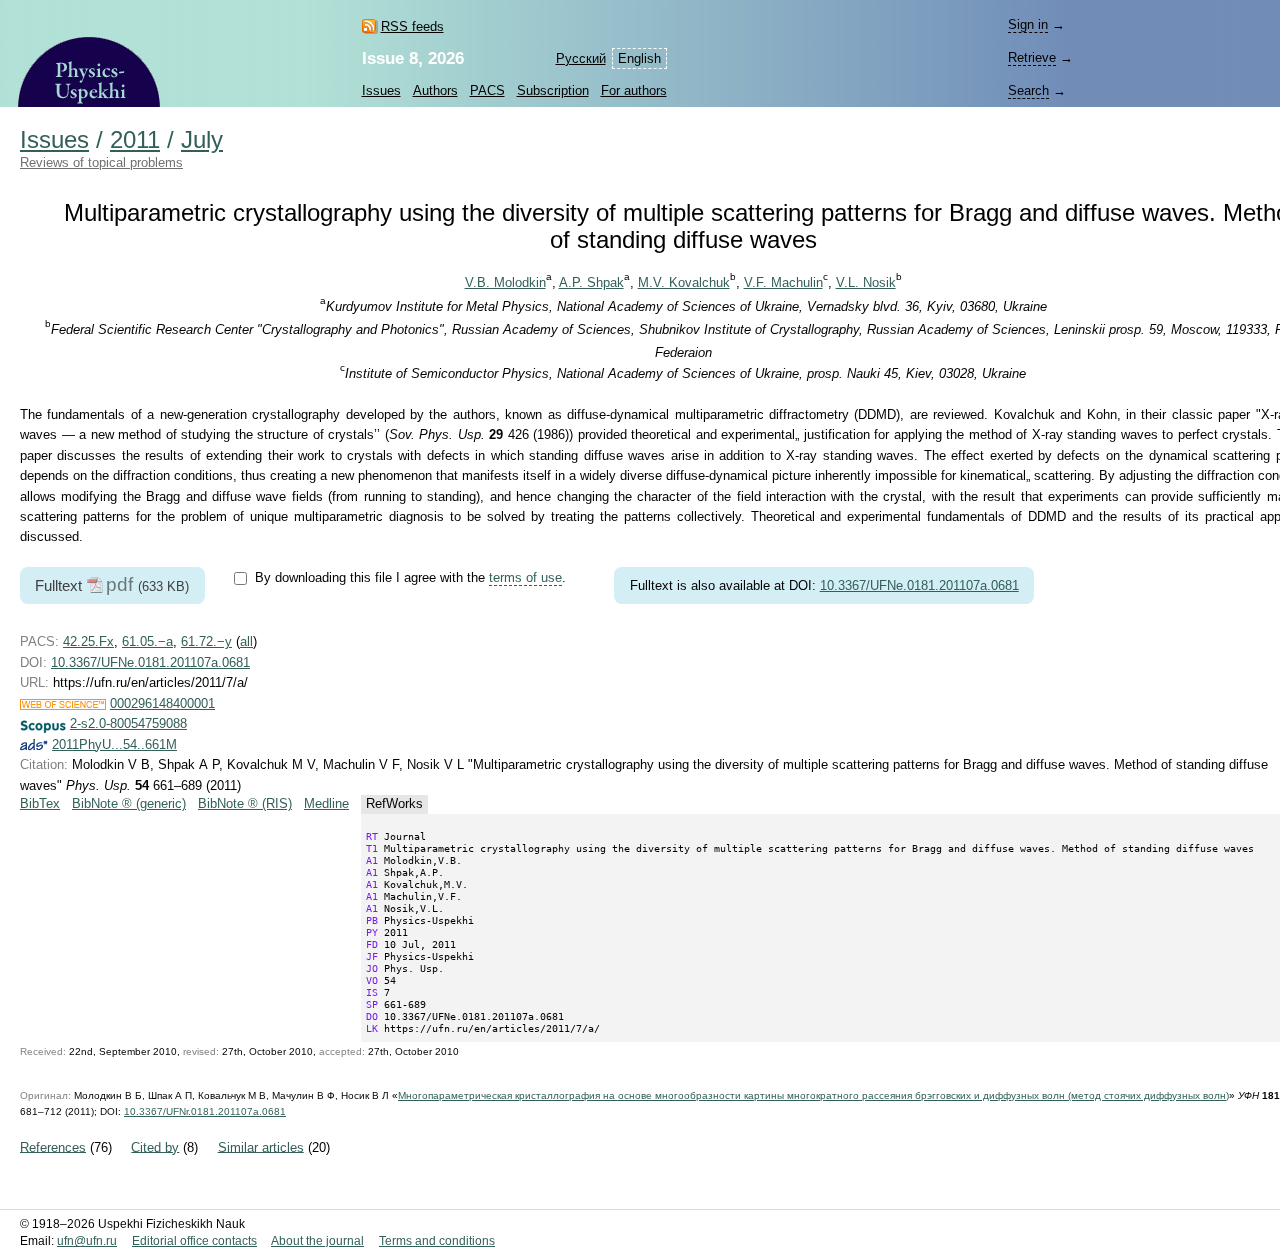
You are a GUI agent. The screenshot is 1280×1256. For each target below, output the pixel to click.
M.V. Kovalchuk (684, 282)
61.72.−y (206, 641)
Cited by (155, 1146)
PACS (487, 90)
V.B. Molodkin (505, 282)
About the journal (317, 1241)
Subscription (553, 90)
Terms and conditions (437, 1241)
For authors (634, 90)
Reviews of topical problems (101, 162)
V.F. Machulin (783, 282)
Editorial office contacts (194, 1241)
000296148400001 (162, 703)
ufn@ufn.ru (87, 1241)
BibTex (40, 803)
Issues (381, 90)
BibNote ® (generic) (129, 803)
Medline (326, 803)
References (53, 1146)
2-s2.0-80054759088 (128, 723)
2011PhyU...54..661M (114, 744)
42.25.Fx (88, 641)
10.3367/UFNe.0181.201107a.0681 (919, 585)
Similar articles (261, 1146)
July (202, 140)
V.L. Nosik (866, 282)
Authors (435, 90)
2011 (135, 140)
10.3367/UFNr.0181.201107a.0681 (205, 1111)
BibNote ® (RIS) (245, 803)
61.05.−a (147, 641)
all (246, 641)
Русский (581, 58)
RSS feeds (412, 26)
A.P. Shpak (591, 282)
